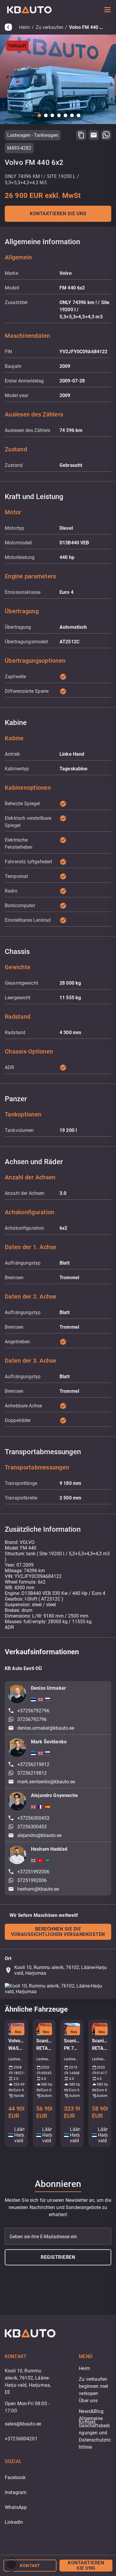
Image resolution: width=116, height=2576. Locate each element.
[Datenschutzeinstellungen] (11, 2565)
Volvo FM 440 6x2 (87, 27)
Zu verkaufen (50, 27)
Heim (25, 27)
